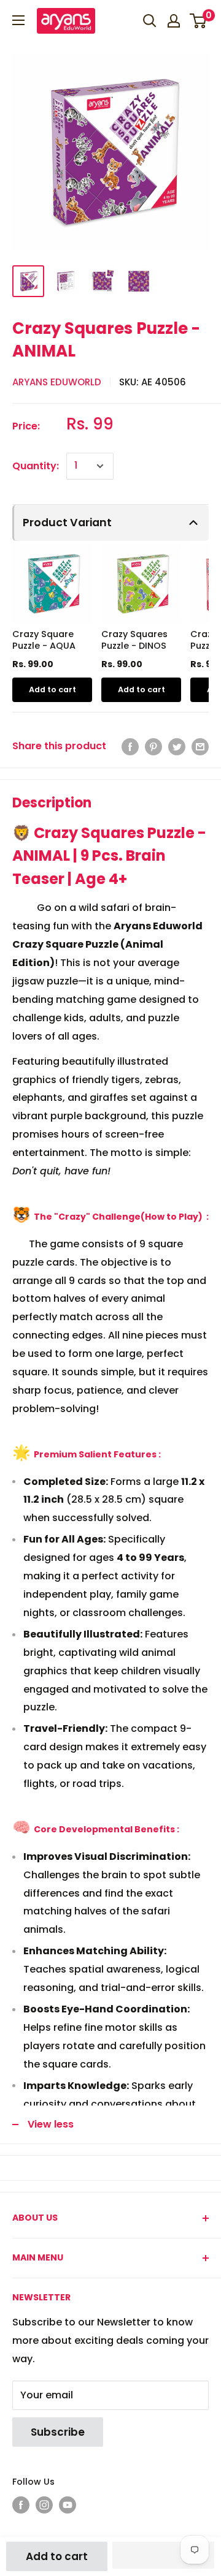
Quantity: (36, 466)
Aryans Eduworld (57, 382)
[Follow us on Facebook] (21, 2505)
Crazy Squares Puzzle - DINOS (134, 640)
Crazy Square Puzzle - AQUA (44, 640)
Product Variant (67, 523)
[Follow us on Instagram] (44, 2505)
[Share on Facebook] (130, 746)
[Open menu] (18, 20)
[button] (163, 2555)
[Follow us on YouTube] (68, 2505)
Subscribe (58, 2432)
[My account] (174, 21)
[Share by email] (200, 746)
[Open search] (150, 21)
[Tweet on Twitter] (177, 746)
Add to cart (57, 2556)
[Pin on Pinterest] (153, 746)
